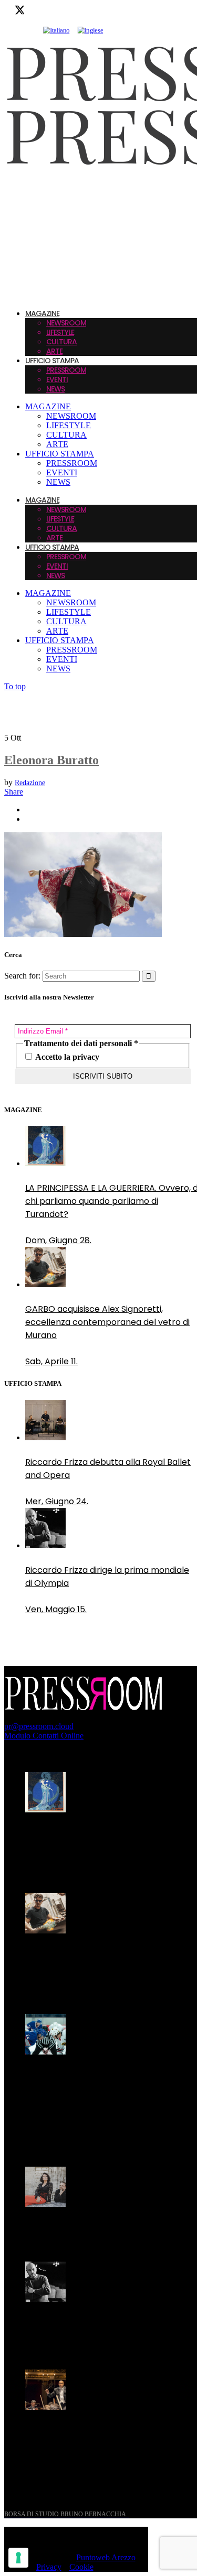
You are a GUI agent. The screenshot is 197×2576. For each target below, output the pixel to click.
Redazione (30, 783)
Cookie (81, 2567)
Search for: (22, 976)
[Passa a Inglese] (91, 30)
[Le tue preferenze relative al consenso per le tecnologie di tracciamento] (18, 2558)
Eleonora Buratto (51, 760)
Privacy (49, 2567)
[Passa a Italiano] (56, 30)
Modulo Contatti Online (44, 1736)
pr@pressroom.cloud (39, 1726)
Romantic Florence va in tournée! (94, 2229)
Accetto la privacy (66, 1057)
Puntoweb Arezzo (106, 2557)
